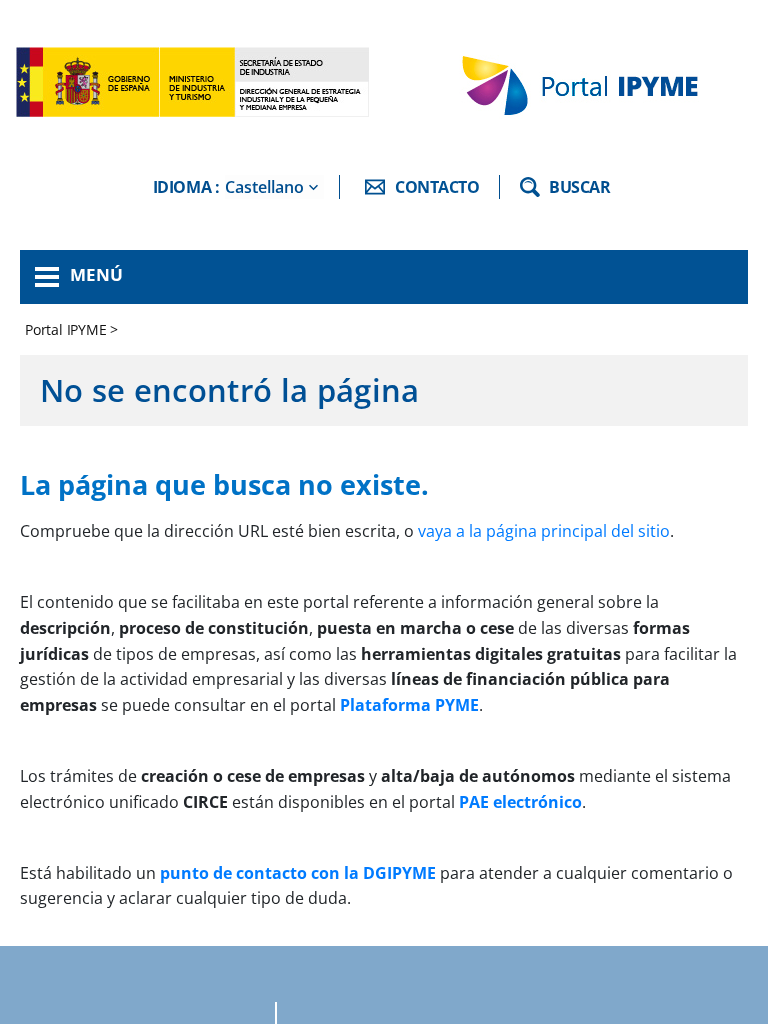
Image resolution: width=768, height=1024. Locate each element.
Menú (96, 274)
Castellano (264, 187)
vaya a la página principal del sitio (544, 531)
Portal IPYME (67, 329)
